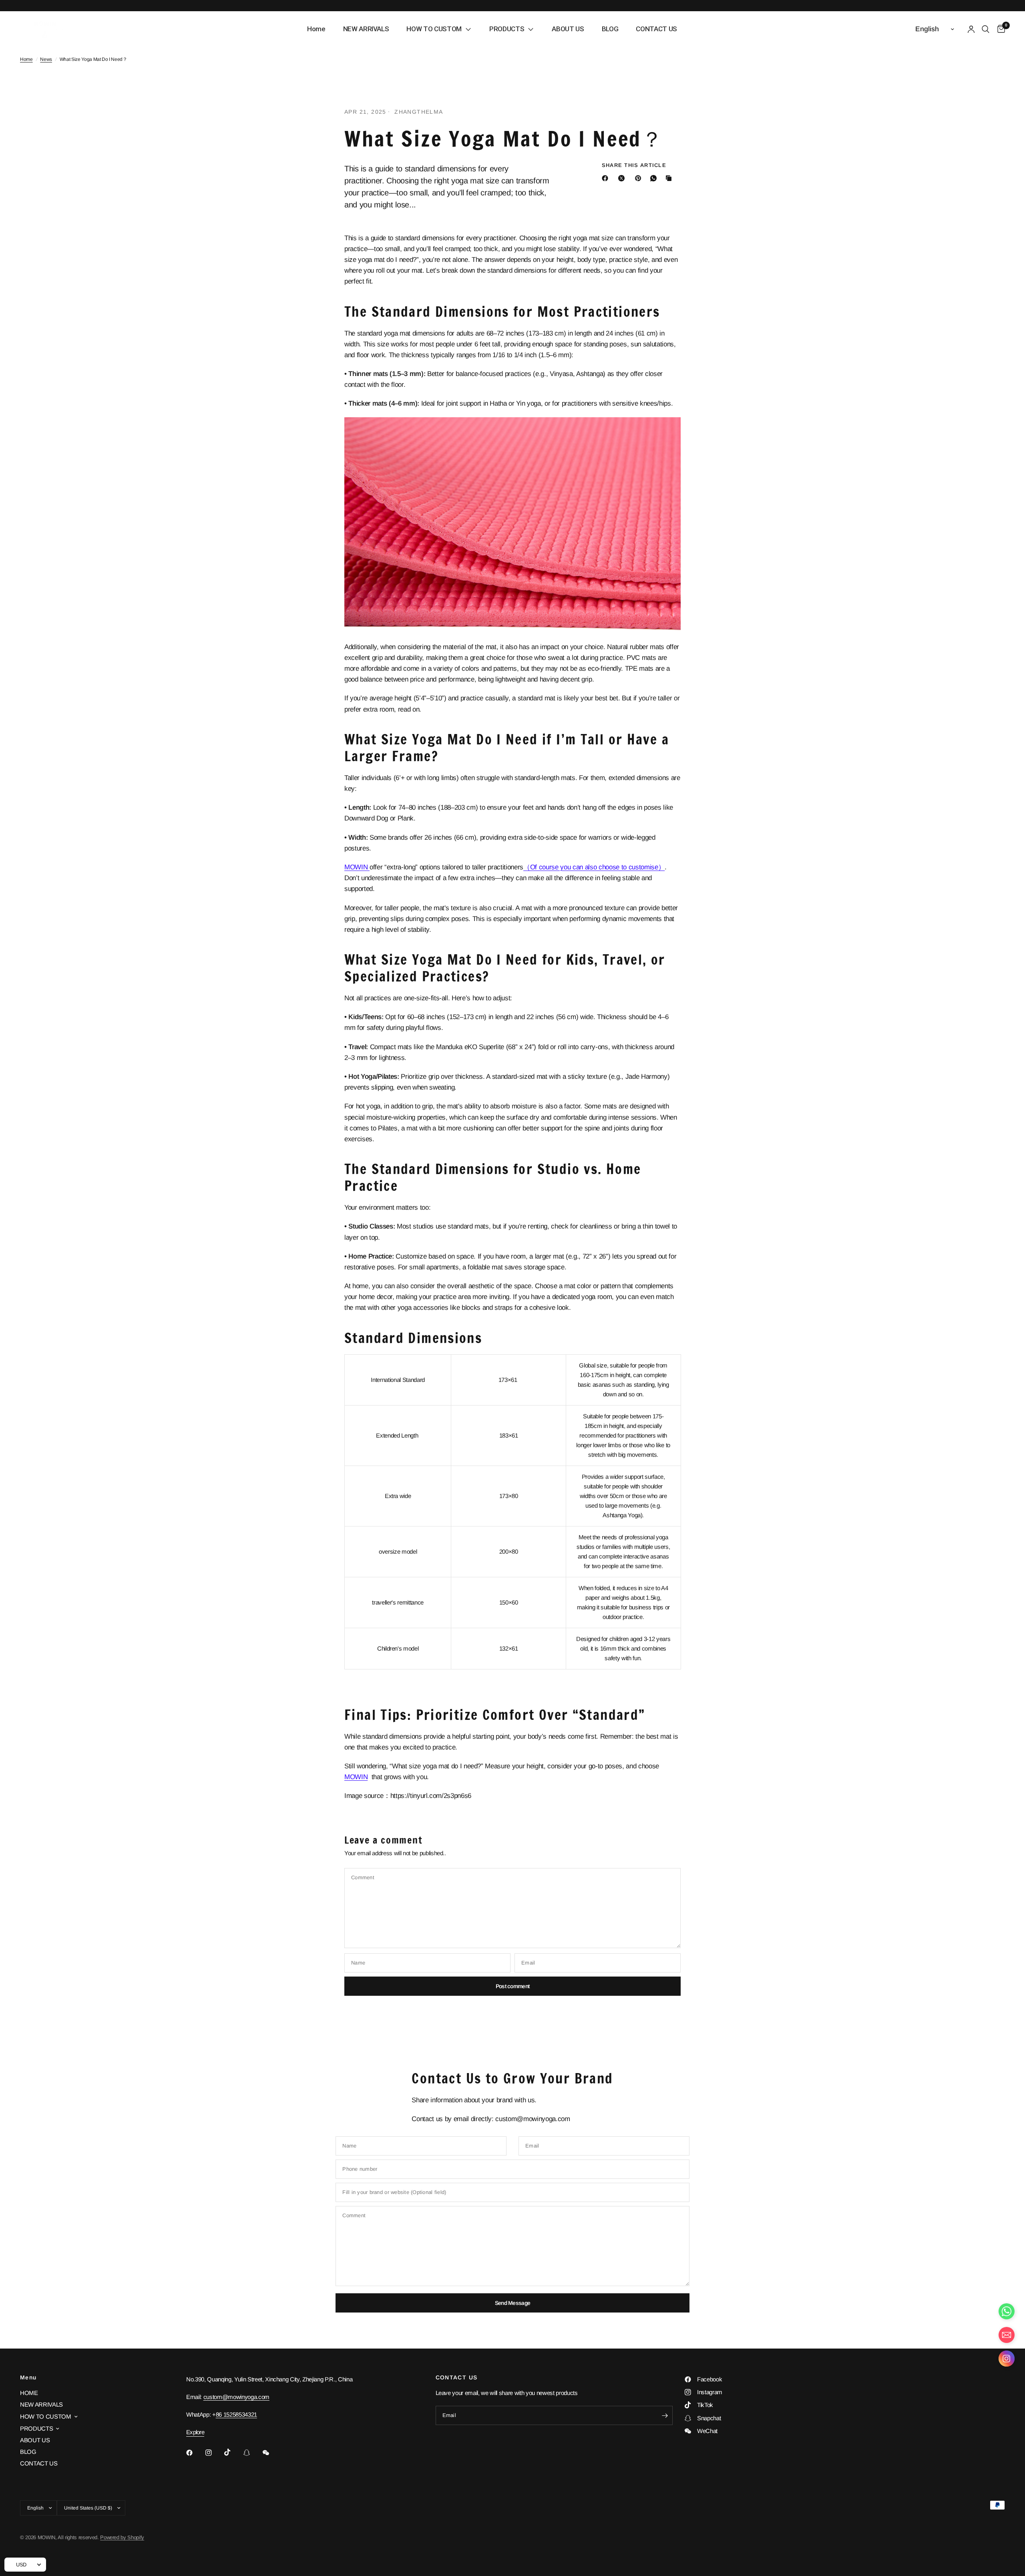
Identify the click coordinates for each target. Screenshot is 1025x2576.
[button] (1007, 2360)
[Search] (986, 29)
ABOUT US (35, 2440)
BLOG (28, 2452)
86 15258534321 (236, 2414)
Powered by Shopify (122, 2537)
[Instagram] (214, 2453)
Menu (28, 2377)
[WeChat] (271, 2453)
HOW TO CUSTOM (46, 2416)
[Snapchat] (252, 2453)
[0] (999, 29)
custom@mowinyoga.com (236, 2397)
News (46, 59)
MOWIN (357, 867)
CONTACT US (39, 2463)
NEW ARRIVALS (41, 2404)
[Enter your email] (665, 2415)
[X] (623, 178)
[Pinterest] (640, 178)
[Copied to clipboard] (670, 178)
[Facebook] (607, 178)
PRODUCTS (36, 2428)
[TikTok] (233, 2452)
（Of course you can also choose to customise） (594, 867)
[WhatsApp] (655, 178)
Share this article (634, 165)
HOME (29, 2393)
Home (26, 59)
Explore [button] (195, 2432)
